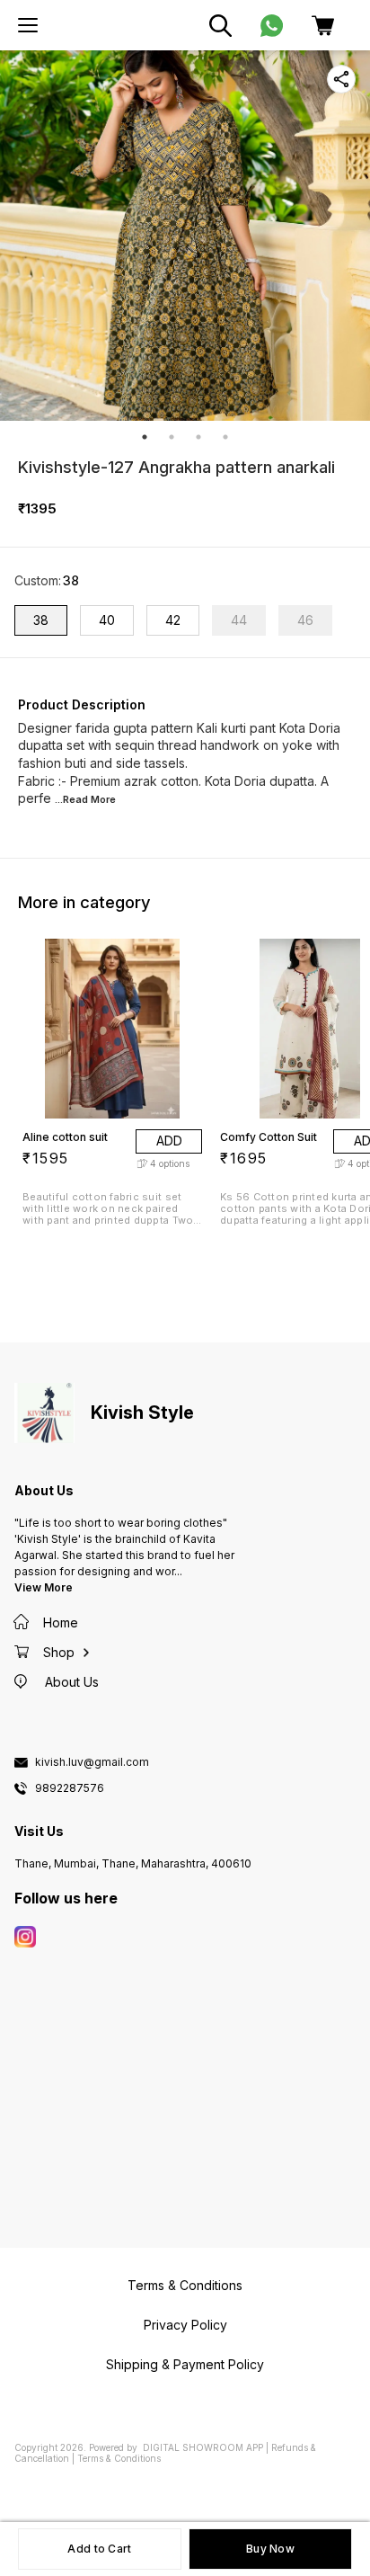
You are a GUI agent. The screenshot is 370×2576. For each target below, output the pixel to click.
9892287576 (70, 1788)
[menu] (28, 25)
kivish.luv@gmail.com (92, 1762)
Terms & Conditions (119, 2458)
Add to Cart (99, 2549)
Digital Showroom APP (203, 2447)
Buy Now (270, 2549)
